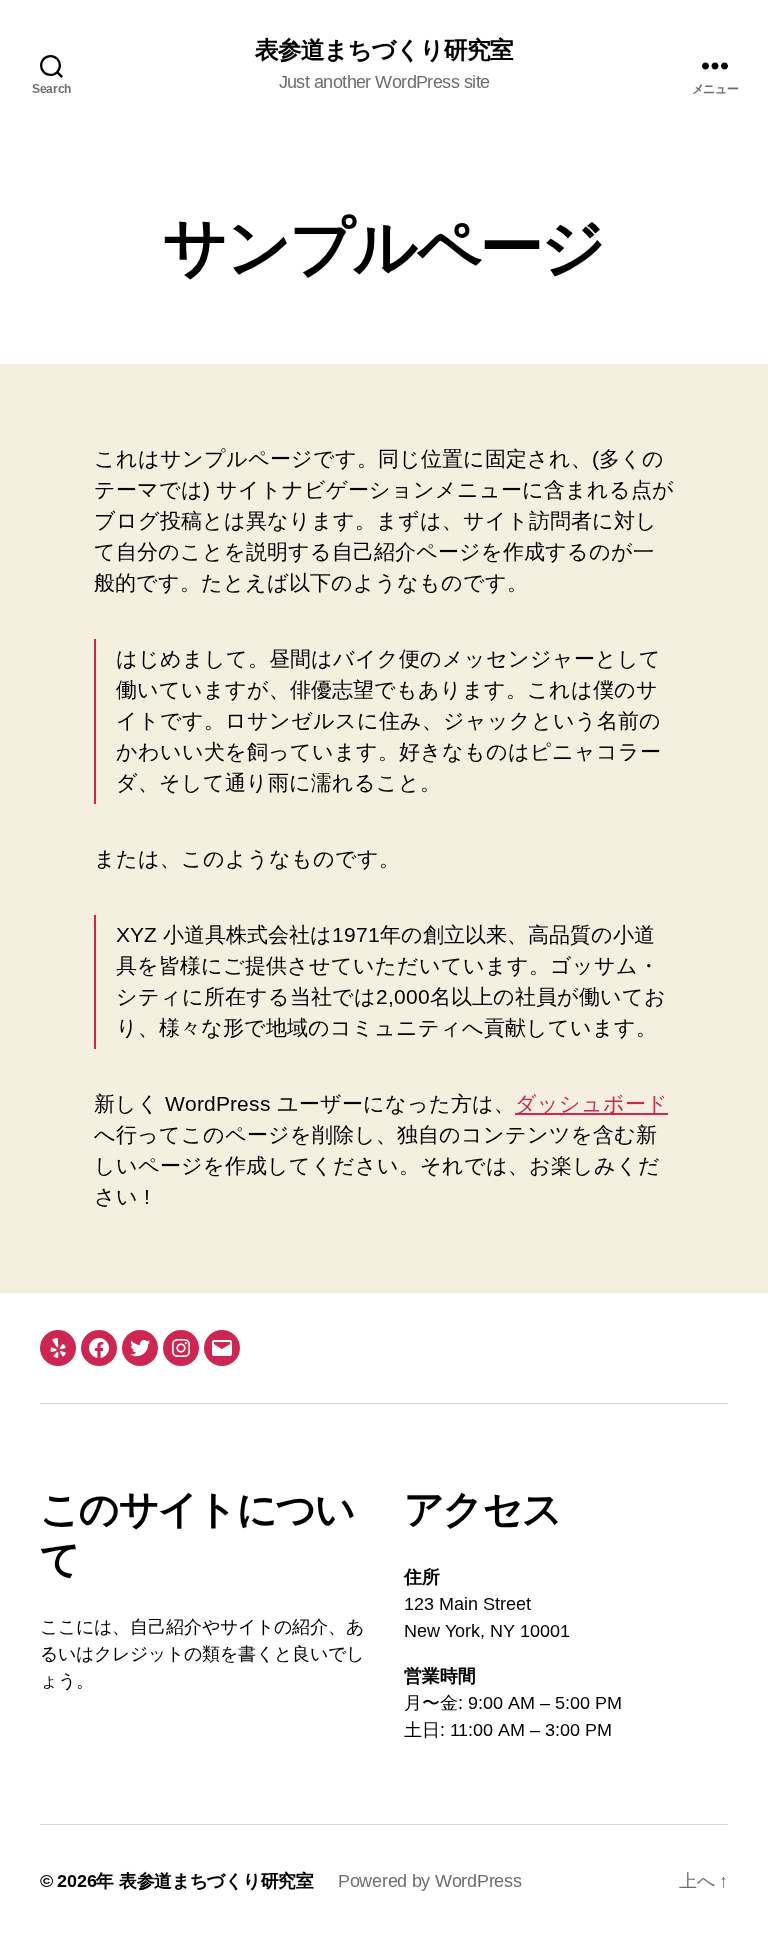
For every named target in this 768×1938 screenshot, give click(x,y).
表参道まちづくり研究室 (384, 50)
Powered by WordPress (430, 1881)
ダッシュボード (591, 1103)
